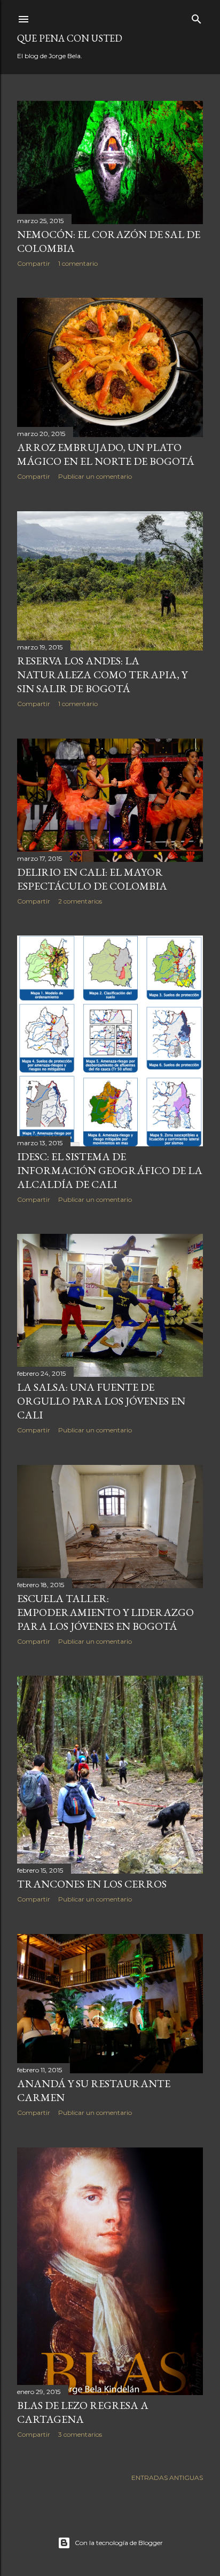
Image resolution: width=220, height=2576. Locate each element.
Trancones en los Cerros (92, 1884)
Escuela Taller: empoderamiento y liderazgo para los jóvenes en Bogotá (105, 1612)
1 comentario (78, 263)
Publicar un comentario (95, 476)
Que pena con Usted (70, 38)
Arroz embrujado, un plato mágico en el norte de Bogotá (106, 454)
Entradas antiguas (167, 2478)
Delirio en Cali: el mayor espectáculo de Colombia (92, 879)
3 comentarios (80, 2434)
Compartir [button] (34, 263)
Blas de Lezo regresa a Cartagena (83, 2412)
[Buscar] (197, 17)
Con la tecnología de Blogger (119, 2543)
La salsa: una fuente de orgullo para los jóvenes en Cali (101, 1401)
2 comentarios (80, 901)
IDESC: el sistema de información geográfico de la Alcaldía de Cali (110, 1170)
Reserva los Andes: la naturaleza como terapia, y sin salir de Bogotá (102, 675)
